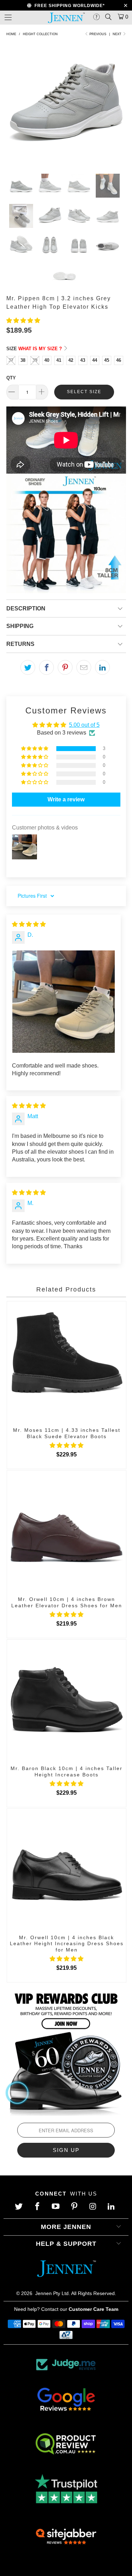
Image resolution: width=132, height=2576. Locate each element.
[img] (29, 924)
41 (59, 360)
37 (11, 360)
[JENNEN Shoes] (66, 18)
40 (47, 360)
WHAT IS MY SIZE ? (41, 349)
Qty (11, 378)
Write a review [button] (66, 799)
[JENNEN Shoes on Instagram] (93, 2207)
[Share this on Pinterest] (65, 667)
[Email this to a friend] (84, 667)
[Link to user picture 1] (64, 1002)
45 (107, 360)
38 (23, 360)
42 (71, 360)
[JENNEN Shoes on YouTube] (56, 2207)
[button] (23, 321)
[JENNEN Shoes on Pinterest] (75, 2207)
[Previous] (13, 107)
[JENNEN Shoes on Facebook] (38, 2207)
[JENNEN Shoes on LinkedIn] (112, 2207)
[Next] (119, 107)
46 (119, 360)
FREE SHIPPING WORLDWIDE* (68, 6)
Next (118, 34)
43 (83, 360)
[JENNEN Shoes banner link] (66, 2052)
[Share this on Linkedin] (102, 667)
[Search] (108, 17)
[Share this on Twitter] (28, 667)
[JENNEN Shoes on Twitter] (20, 2207)
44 (95, 360)
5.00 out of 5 (84, 725)
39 (35, 360)
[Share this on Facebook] (46, 667)
